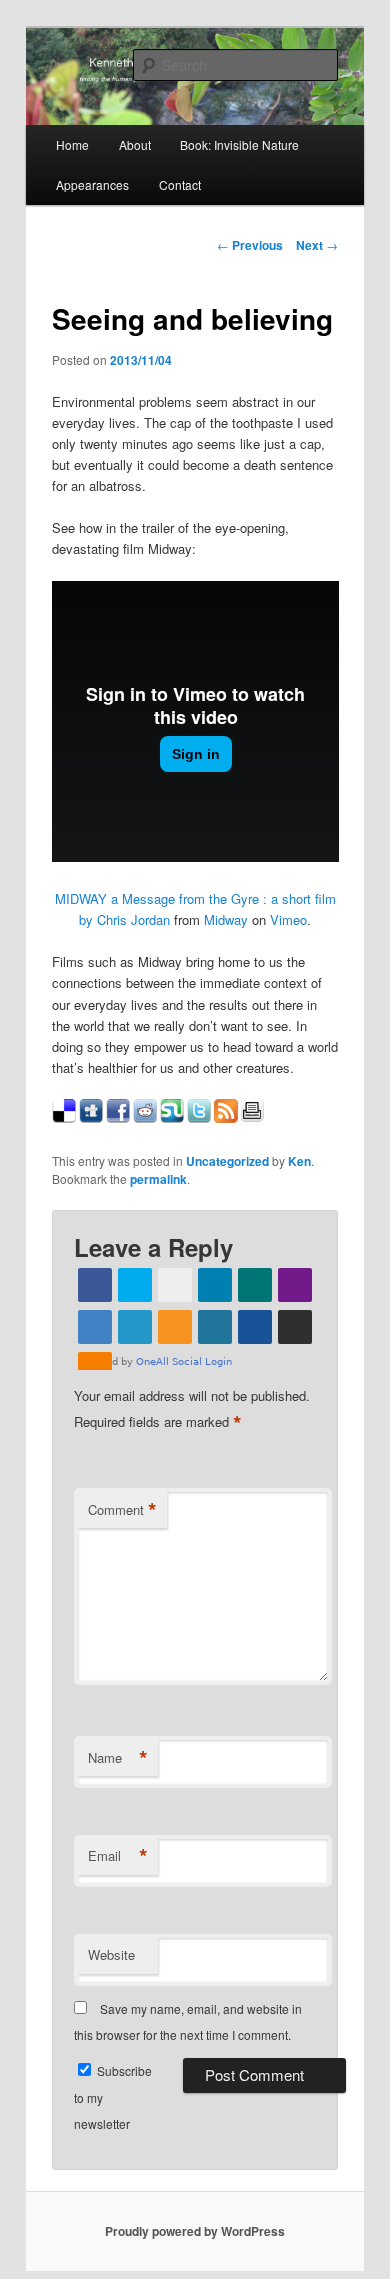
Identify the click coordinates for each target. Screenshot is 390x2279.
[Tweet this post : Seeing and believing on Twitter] (199, 1117)
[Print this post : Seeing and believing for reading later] (253, 1117)
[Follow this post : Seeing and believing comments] (226, 1117)
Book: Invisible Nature (239, 144)
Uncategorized (227, 1161)
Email (118, 1856)
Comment (122, 1510)
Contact (180, 184)
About (135, 144)
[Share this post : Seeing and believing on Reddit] (145, 1117)
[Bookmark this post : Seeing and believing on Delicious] (64, 1117)
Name (118, 1758)
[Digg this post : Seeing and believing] (91, 1117)
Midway (226, 919)
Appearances (92, 184)
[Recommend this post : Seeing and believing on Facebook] (118, 1117)
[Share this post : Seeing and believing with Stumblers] (172, 1117)
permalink (158, 1179)
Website (111, 1954)
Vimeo (288, 919)
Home (72, 144)
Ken (299, 1161)
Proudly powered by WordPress (195, 2231)
